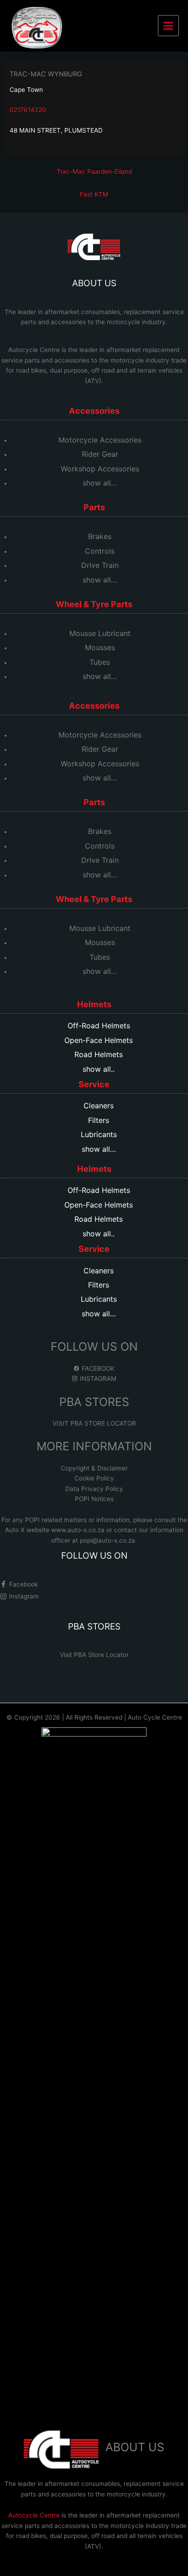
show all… (100, 483)
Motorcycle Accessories (100, 440)
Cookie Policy (94, 1478)
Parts (94, 507)
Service (94, 1084)
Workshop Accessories (100, 469)
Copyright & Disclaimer (94, 1468)
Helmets (94, 1004)
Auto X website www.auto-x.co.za (56, 1530)
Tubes (100, 662)
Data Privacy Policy (94, 1489)
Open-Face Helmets (99, 1040)
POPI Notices (94, 1499)
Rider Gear (100, 454)
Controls (100, 551)
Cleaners (99, 1106)
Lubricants (99, 1134)
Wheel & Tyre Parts (94, 604)
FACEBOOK (97, 1368)
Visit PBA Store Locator (94, 1655)
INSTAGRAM (97, 1379)
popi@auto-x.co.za (107, 1540)
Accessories (94, 411)
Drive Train (100, 565)
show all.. (99, 1069)
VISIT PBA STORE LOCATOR (94, 1423)
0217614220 (28, 110)
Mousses (100, 647)
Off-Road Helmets (99, 1026)
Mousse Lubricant (100, 633)
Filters (99, 1120)
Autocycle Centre (34, 350)
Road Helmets (99, 1054)
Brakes (100, 536)
